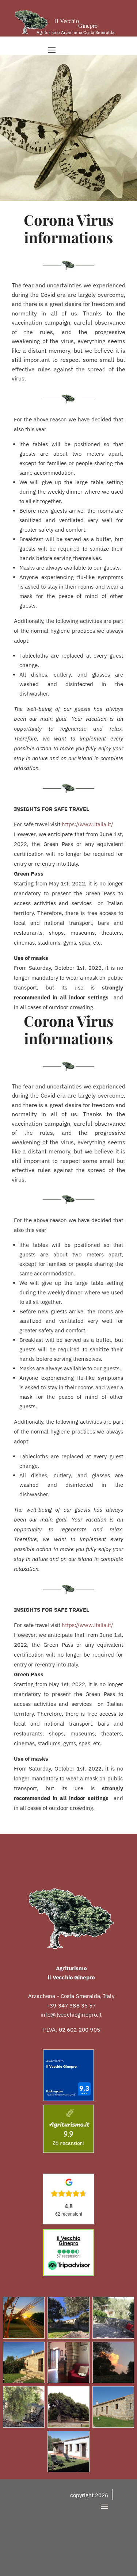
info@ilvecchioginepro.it (71, 2015)
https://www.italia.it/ (87, 824)
